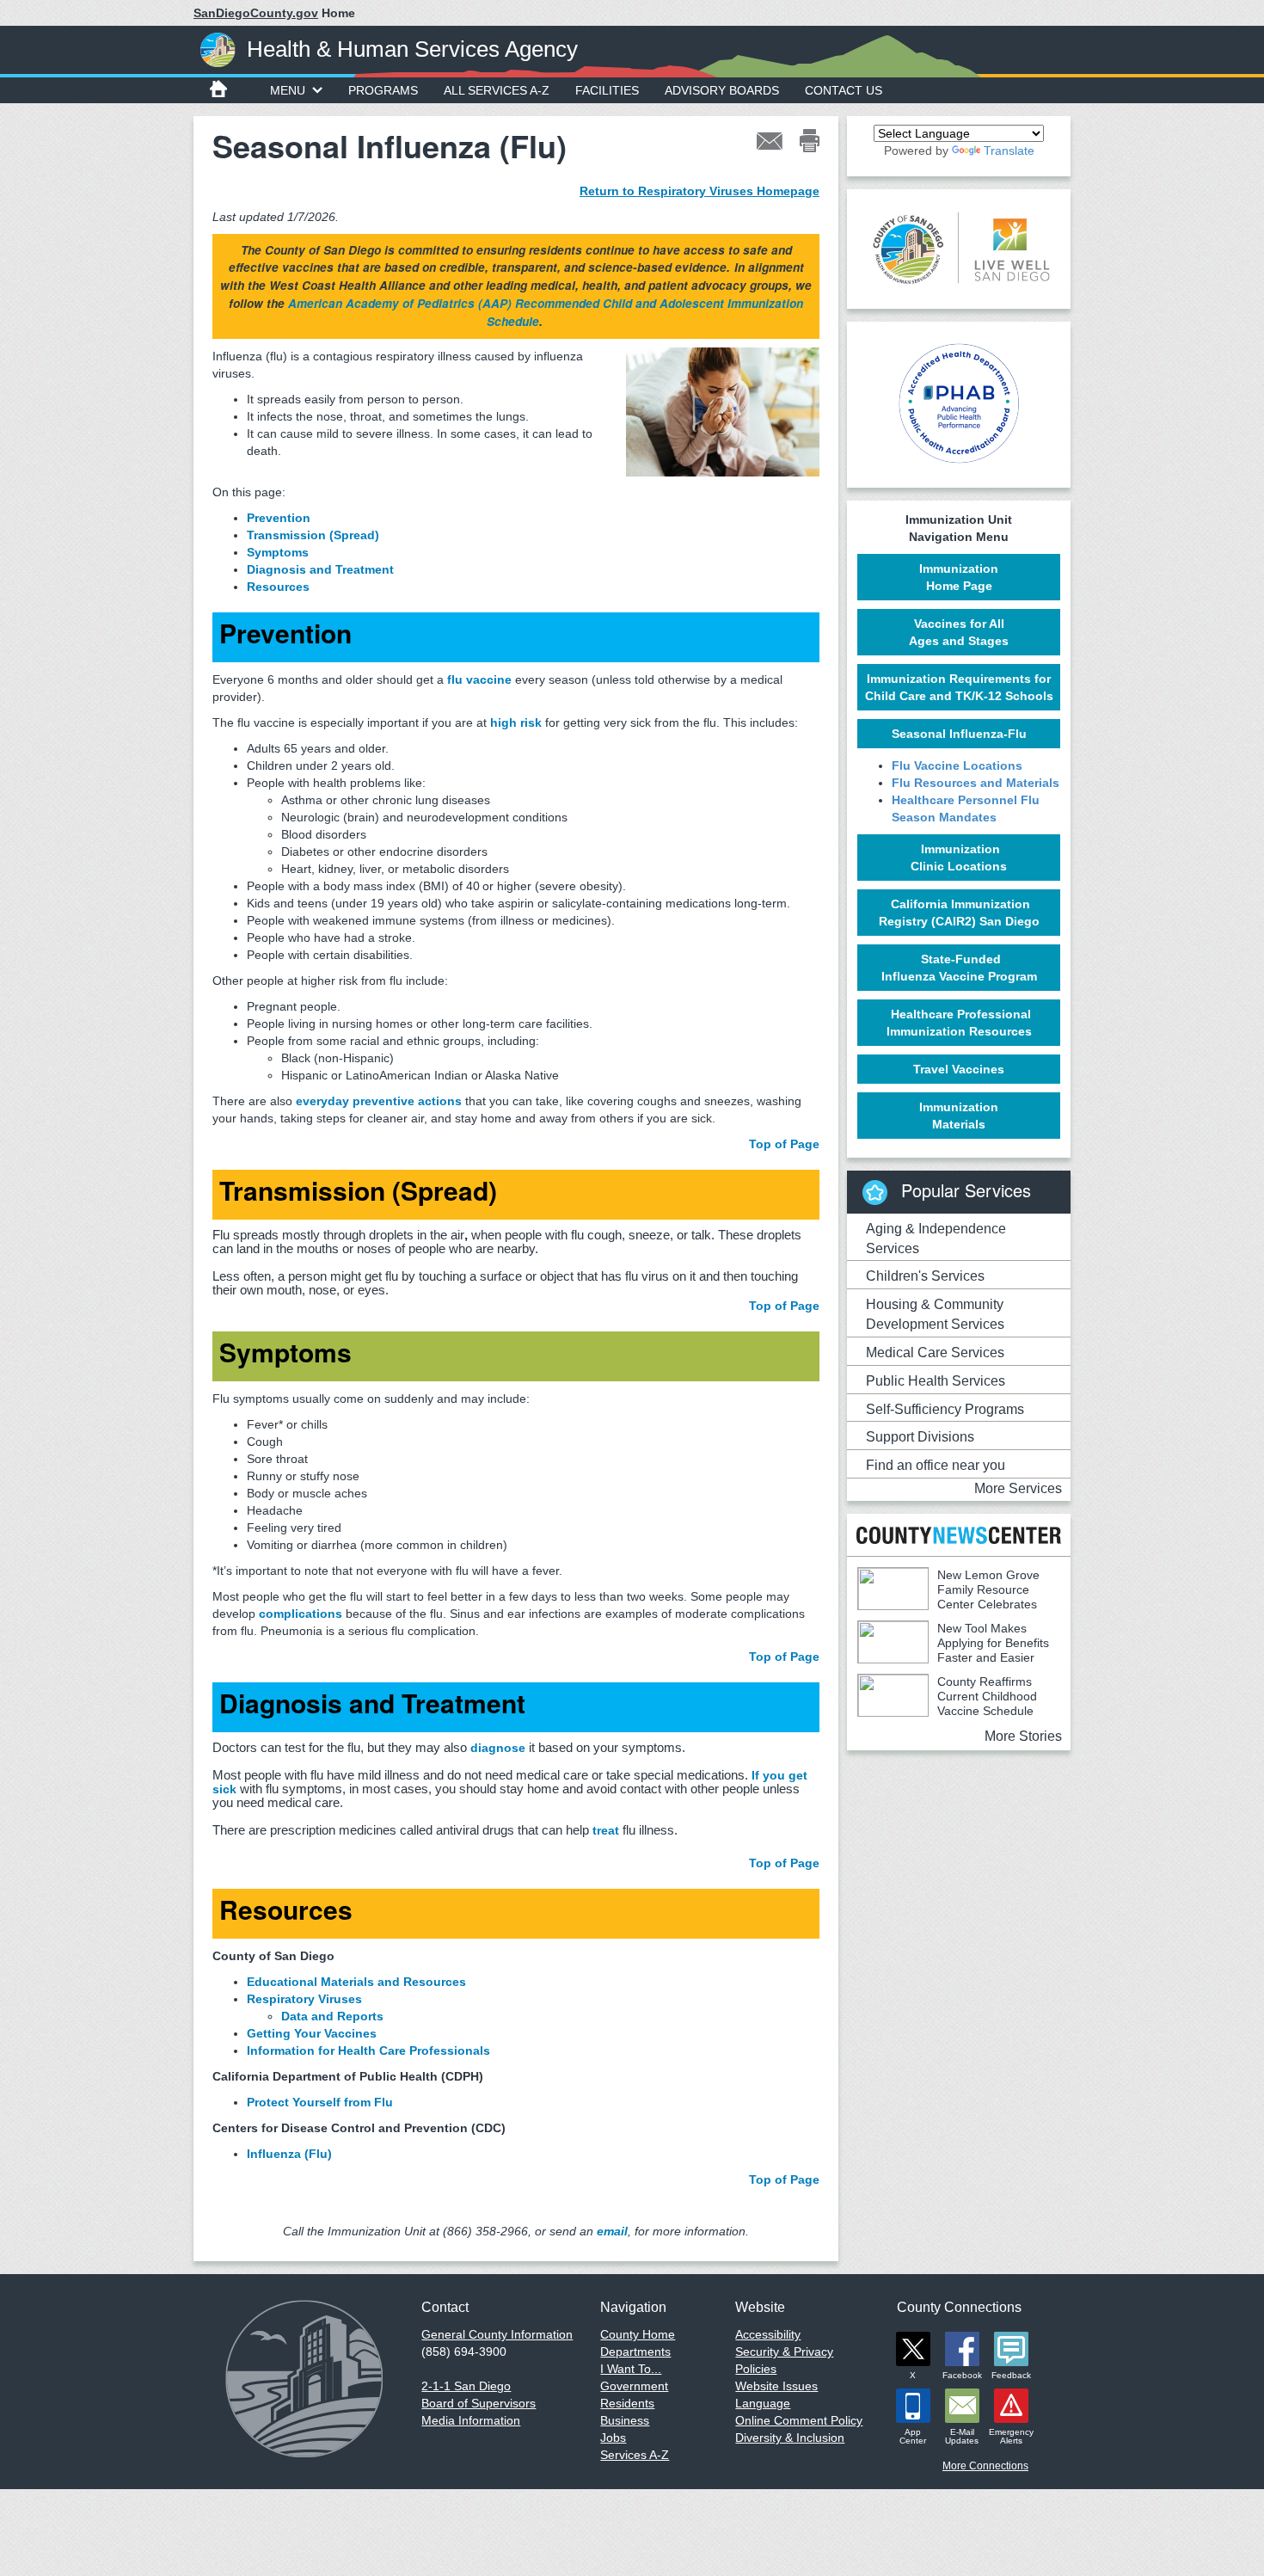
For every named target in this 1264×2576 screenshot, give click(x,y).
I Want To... (631, 2369)
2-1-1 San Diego (466, 2386)
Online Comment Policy (799, 2420)
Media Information (471, 2420)
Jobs (613, 2438)
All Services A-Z (497, 90)
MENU (288, 90)
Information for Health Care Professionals (368, 2050)
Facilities (607, 90)
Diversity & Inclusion (790, 2438)
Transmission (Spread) (313, 535)
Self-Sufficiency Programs (945, 1409)
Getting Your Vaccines (312, 2033)
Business (625, 2420)
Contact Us (844, 90)
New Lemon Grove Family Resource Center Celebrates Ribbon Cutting (948, 1597)
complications (301, 1614)
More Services (1018, 1488)
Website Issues (776, 2386)
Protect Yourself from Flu (320, 2102)
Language (763, 2403)
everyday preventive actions (379, 1101)
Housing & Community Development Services (935, 1314)
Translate (1009, 151)
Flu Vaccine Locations (957, 765)
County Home (638, 2334)
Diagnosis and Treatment (320, 569)
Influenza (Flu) (289, 2154)
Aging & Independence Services (936, 1239)
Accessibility (768, 2334)
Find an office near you (936, 1465)
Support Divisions (920, 1437)
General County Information (497, 2334)
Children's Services (925, 1276)
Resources (278, 587)
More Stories (1023, 1736)
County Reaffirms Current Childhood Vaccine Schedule (987, 1696)
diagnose (498, 1748)
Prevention (279, 518)
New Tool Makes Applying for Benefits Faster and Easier (993, 1643)
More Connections (985, 2466)
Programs (383, 90)
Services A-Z (635, 2455)
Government (634, 2386)
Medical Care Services (935, 1353)
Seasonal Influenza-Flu (959, 734)
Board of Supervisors (479, 2403)
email (612, 2231)
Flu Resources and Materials (976, 783)
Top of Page (784, 1144)
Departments (635, 2352)
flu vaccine (479, 679)
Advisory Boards (722, 90)
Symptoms (278, 552)
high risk (516, 722)
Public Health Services (936, 1381)
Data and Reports (332, 2016)
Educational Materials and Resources (356, 1982)
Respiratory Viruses (304, 1999)
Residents (627, 2403)
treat (606, 1830)
